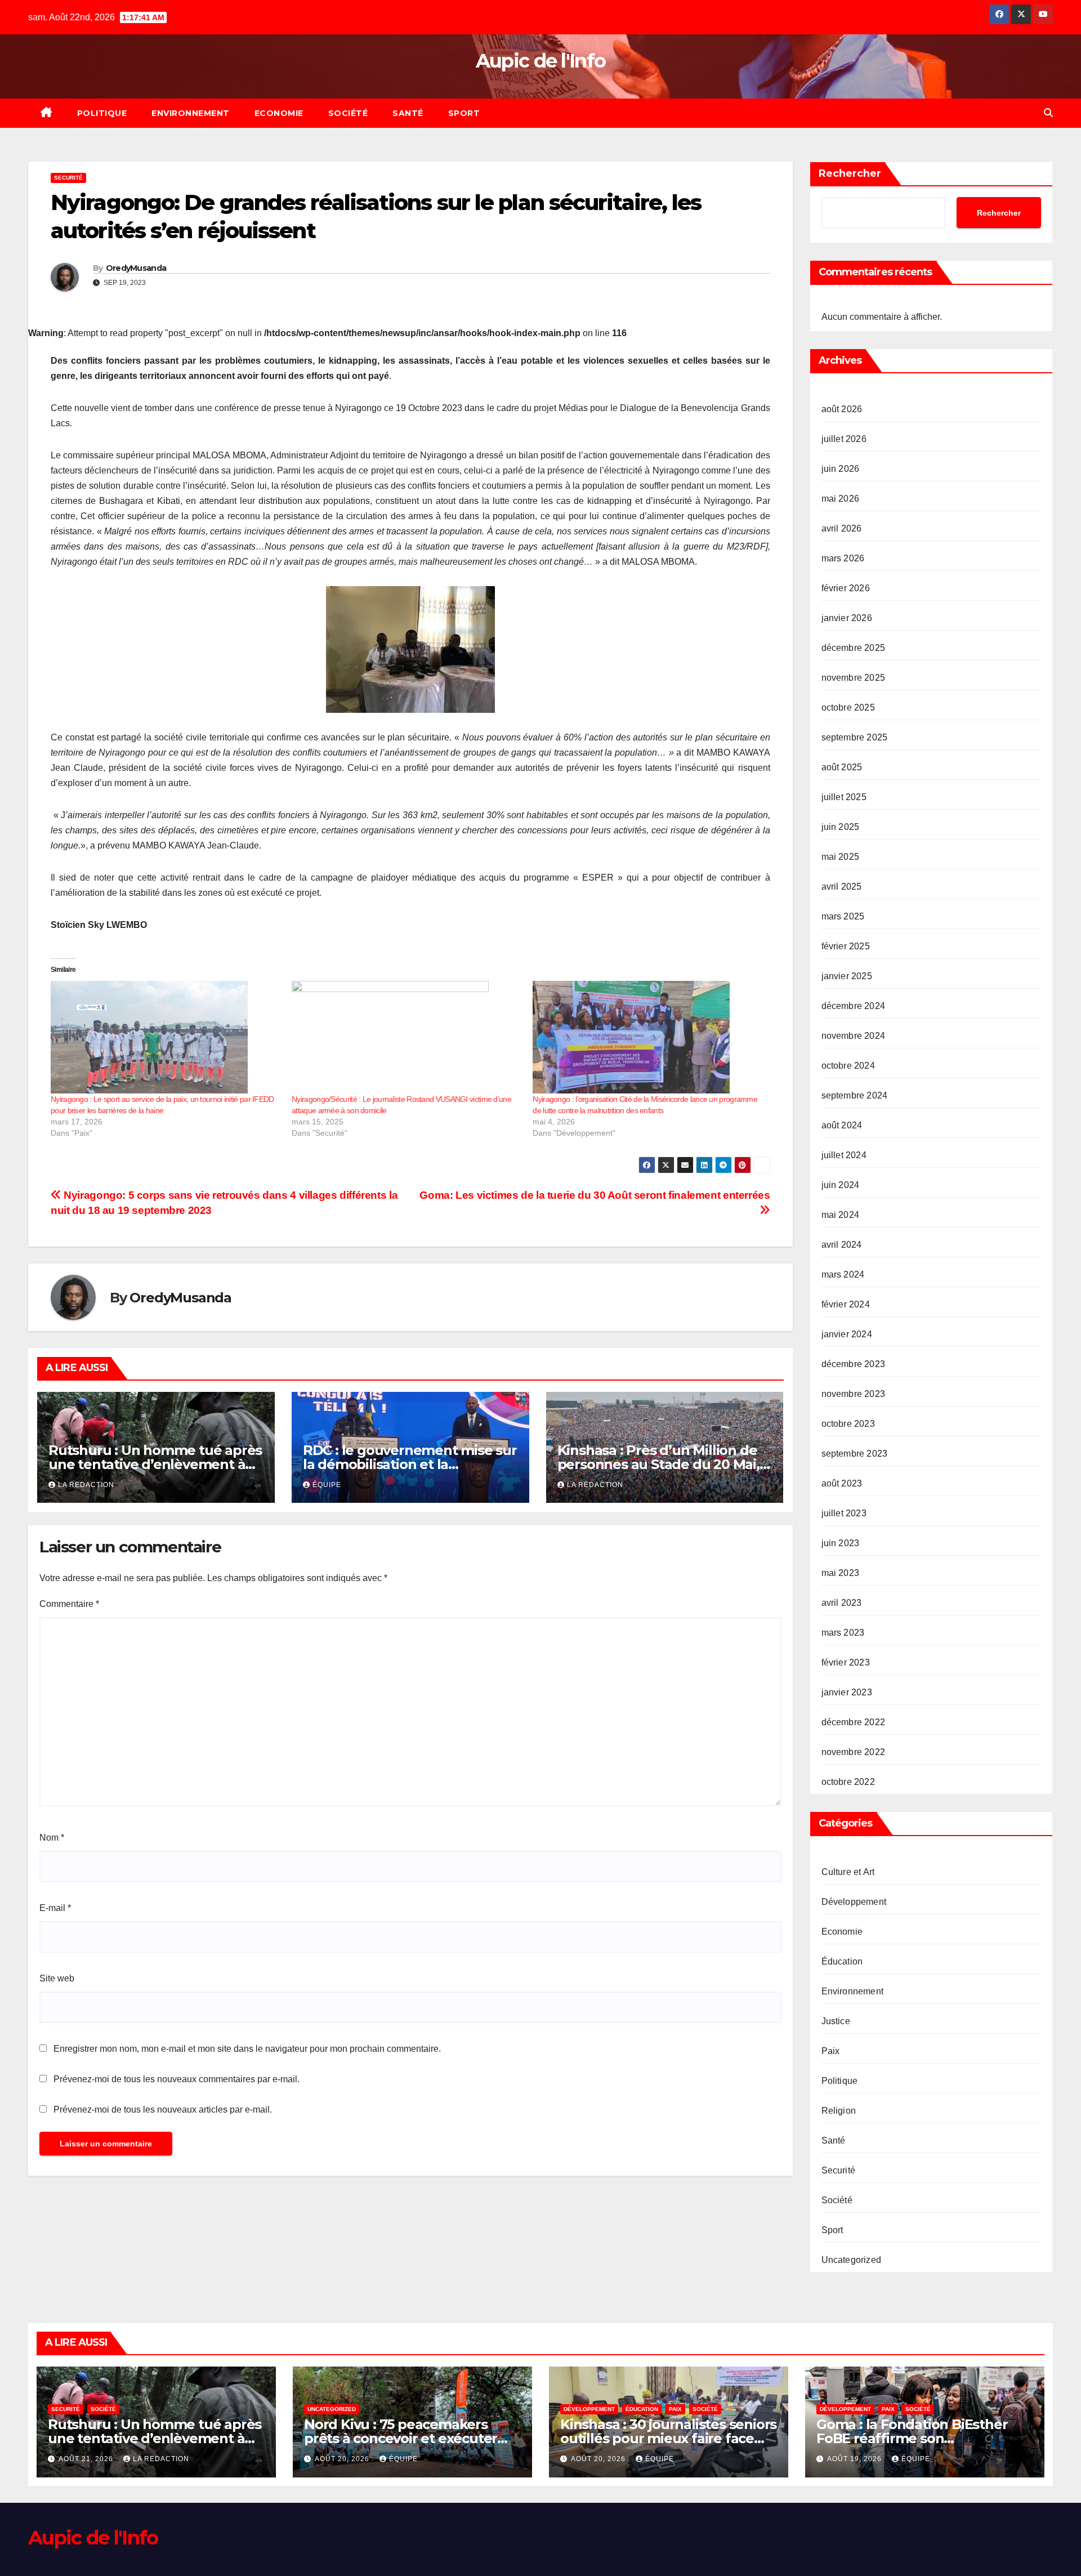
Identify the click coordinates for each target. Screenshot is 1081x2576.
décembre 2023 (854, 1364)
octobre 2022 (848, 1782)
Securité (68, 178)
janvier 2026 (847, 618)
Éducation (842, 1961)
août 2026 (842, 409)
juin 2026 (841, 469)
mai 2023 (841, 1573)
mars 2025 (843, 916)
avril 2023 (842, 1603)
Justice (836, 2021)
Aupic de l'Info (541, 61)
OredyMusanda (136, 268)
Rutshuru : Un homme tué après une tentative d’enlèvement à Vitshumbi (155, 1464)
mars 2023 (843, 1633)
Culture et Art (848, 1872)
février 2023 (846, 1662)
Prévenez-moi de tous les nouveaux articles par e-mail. (163, 2110)
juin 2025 (841, 827)
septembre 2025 (855, 737)
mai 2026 (841, 499)
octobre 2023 (848, 1424)
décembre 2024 (854, 1006)
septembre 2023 (855, 1454)
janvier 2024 (847, 1334)
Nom (52, 1838)
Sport (464, 113)
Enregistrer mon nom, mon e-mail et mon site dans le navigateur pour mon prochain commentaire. (247, 2049)
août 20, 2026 (343, 2459)
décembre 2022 (854, 1722)
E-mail (55, 1908)
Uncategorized (852, 2260)
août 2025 (842, 767)
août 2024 (842, 1125)
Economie (279, 113)
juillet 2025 (844, 797)
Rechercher (850, 173)
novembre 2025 (854, 678)
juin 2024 (841, 1185)
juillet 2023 (844, 1513)
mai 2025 (841, 857)
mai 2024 (841, 1215)
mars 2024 (843, 1274)
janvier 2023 (847, 1692)
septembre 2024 (855, 1095)
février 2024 (846, 1304)
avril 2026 (842, 528)
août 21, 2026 (87, 2459)
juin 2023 (841, 1543)
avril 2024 (842, 1245)
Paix (831, 2051)
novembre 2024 (854, 1036)
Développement (854, 1902)
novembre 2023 (854, 1394)
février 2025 (846, 946)
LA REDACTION (86, 1485)
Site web (57, 1978)
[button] (1048, 113)
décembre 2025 (854, 648)
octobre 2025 (848, 707)
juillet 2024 (844, 1155)
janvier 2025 (847, 976)
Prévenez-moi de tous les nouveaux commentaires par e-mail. (177, 2079)
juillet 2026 (844, 439)
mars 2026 (843, 558)
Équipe (327, 1485)
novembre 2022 (854, 1752)
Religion (839, 2111)
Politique (102, 113)
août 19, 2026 (856, 2459)
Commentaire (69, 1604)
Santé (408, 113)
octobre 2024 (848, 1066)
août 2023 (842, 1483)
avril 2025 (842, 887)
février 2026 (846, 588)
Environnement (191, 113)
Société (348, 113)
